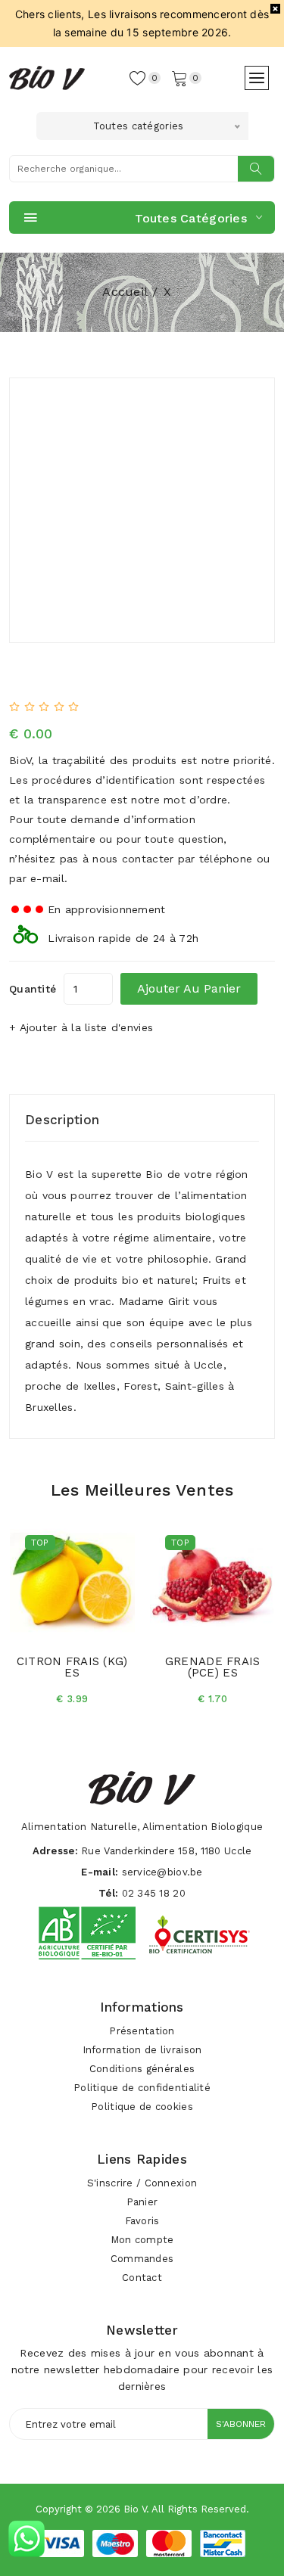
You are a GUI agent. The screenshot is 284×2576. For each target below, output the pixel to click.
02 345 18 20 (154, 1893)
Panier (142, 2202)
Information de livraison (142, 2050)
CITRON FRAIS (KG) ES (72, 1667)
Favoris (142, 2221)
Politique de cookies (142, 2107)
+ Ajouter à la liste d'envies (81, 1027)
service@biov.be (162, 1872)
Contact (142, 2278)
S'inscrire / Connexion (142, 2183)
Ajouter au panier (189, 988)
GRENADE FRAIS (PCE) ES (213, 1667)
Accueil (125, 292)
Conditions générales (142, 2069)
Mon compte (142, 2240)
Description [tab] (62, 1120)
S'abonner (241, 2424)
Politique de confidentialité (142, 2088)
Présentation (142, 2031)
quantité (33, 989)
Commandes (142, 2259)
